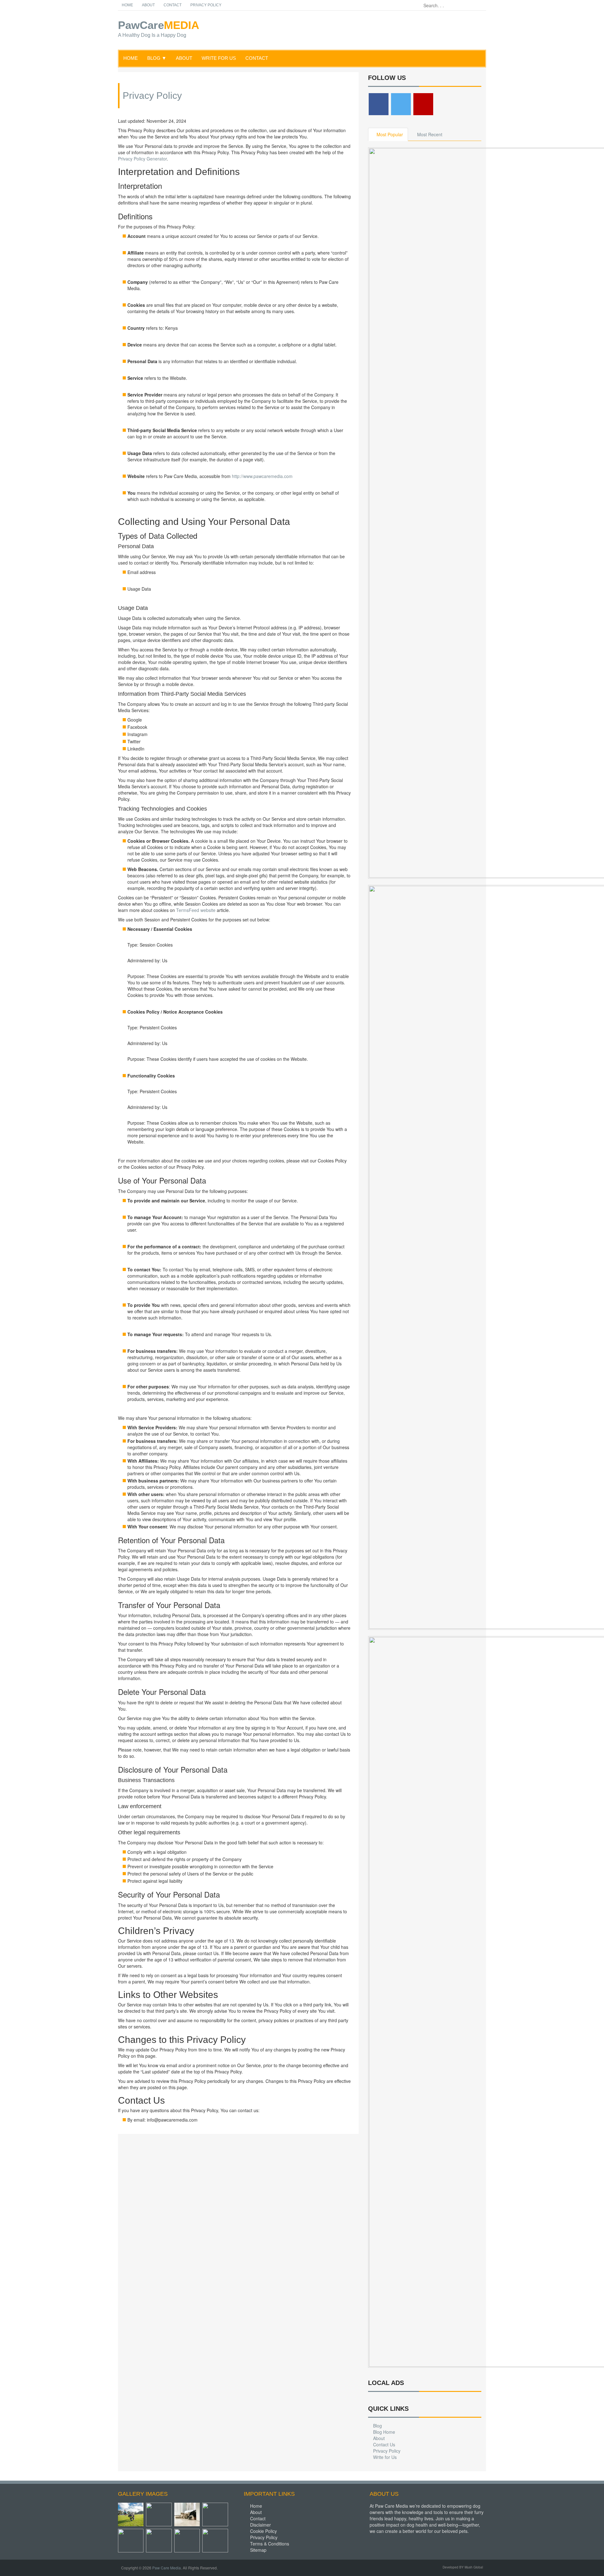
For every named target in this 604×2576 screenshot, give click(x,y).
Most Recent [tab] (430, 134)
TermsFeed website (196, 910)
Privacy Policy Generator (142, 159)
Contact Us (384, 2444)
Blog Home (384, 2432)
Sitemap (258, 2550)
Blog (377, 2426)
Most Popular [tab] (390, 134)
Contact (173, 5)
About (148, 5)
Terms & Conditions (270, 2544)
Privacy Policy (206, 5)
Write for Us (219, 58)
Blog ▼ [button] (157, 58)
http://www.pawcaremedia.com (262, 476)
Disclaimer (260, 2525)
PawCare (152, 29)
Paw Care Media (167, 2568)
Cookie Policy (263, 2531)
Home (127, 5)
